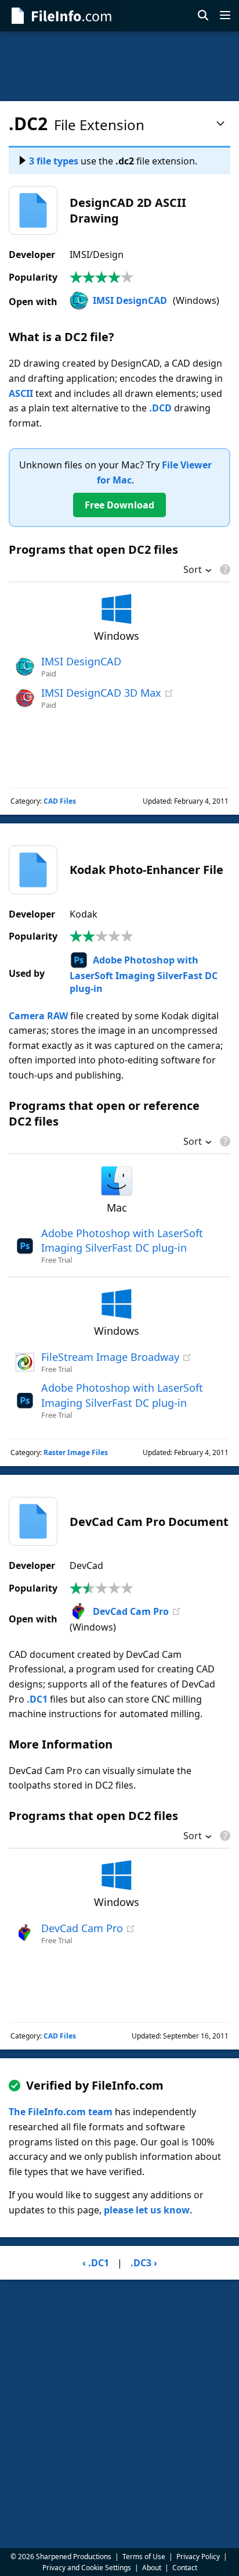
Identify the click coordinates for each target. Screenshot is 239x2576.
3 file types (54, 161)
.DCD (160, 408)
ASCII (21, 393)
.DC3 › (144, 2263)
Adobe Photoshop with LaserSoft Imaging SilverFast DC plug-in (144, 974)
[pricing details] (224, 569)
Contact (185, 2568)
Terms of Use (144, 2557)
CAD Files (60, 801)
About (152, 2568)
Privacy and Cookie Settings (87, 2568)
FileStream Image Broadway (110, 1357)
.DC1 (37, 1699)
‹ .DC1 (96, 2263)
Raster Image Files (76, 1452)
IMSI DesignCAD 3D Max (101, 693)
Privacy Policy (198, 2557)
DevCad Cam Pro (131, 1611)
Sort (193, 571)
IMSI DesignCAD (130, 300)
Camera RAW (38, 1016)
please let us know (147, 2210)
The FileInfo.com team (61, 2112)
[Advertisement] (119, 66)
